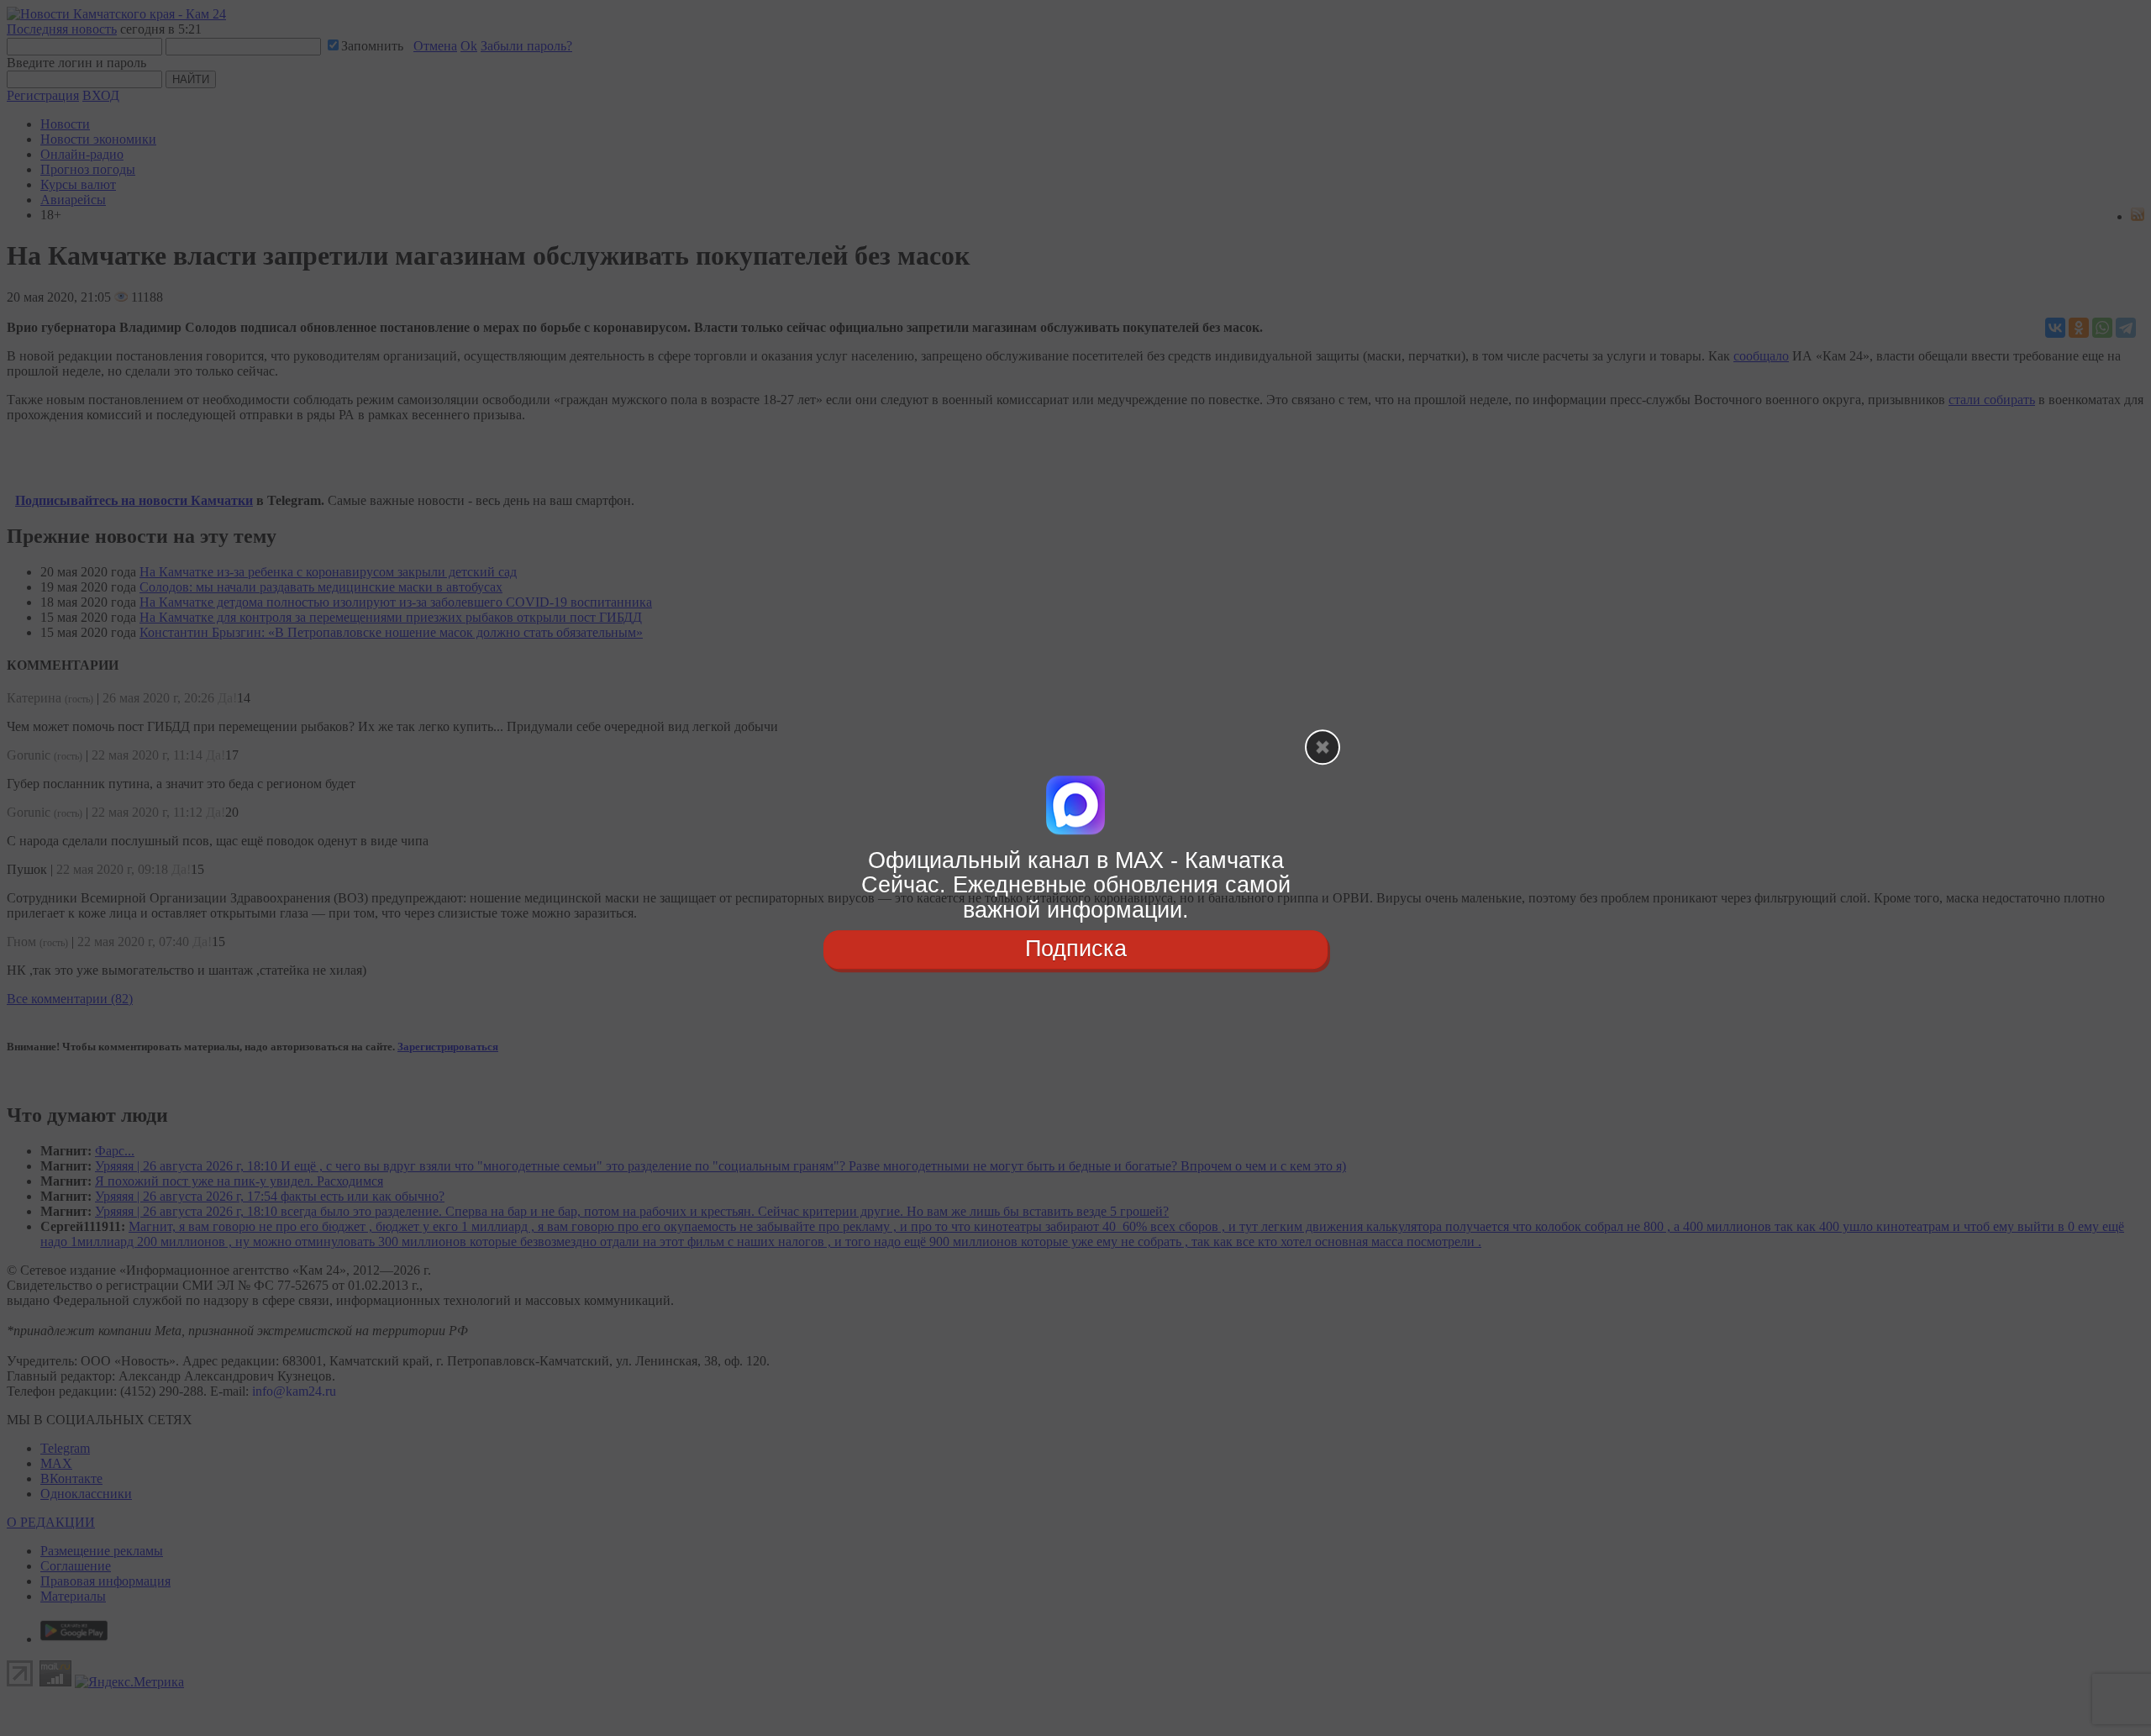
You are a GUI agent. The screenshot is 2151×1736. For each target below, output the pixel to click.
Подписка (1076, 949)
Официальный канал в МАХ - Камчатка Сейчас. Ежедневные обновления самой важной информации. (1076, 885)
